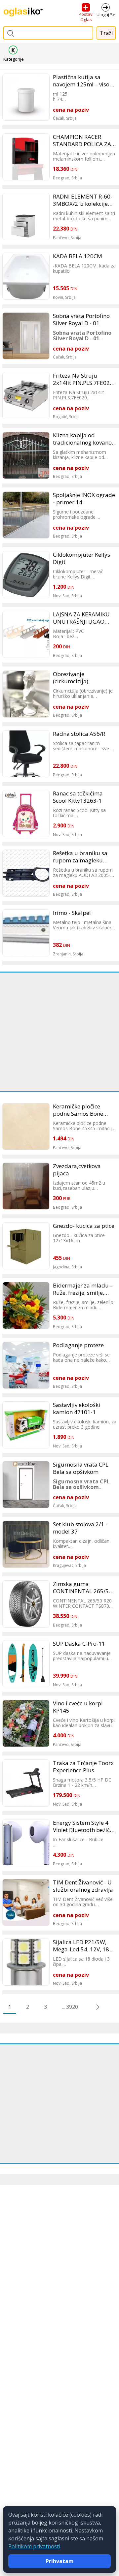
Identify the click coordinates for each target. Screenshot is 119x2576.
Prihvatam (60, 2561)
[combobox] (48, 33)
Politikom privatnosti (34, 2546)
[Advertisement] (59, 1032)
